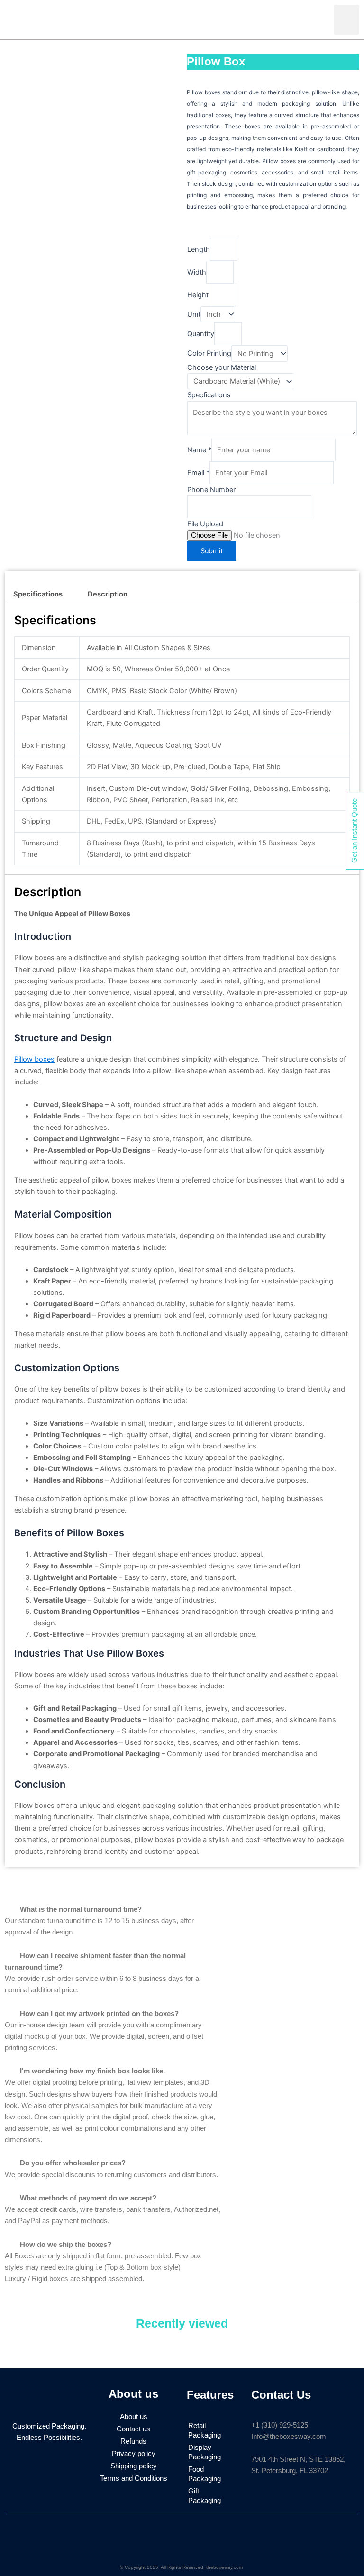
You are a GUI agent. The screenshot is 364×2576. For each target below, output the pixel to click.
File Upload (205, 524)
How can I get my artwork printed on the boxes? (99, 2014)
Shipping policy (134, 2466)
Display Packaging (205, 2452)
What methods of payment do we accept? (88, 2198)
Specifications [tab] (38, 594)
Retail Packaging (205, 2430)
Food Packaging (205, 2474)
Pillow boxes (34, 1059)
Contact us (133, 2429)
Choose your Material (222, 367)
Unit (194, 314)
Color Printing (209, 354)
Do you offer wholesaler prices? (73, 2163)
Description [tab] (108, 594)
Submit (212, 551)
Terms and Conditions (134, 2478)
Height (198, 295)
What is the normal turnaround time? (81, 1909)
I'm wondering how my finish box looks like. (92, 2071)
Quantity (201, 334)
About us (134, 2417)
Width (197, 272)
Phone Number (211, 490)
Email (198, 473)
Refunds (133, 2441)
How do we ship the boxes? (66, 2245)
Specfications (209, 395)
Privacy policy (134, 2454)
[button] (346, 20)
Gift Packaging (205, 2496)
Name (199, 450)
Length (199, 249)
